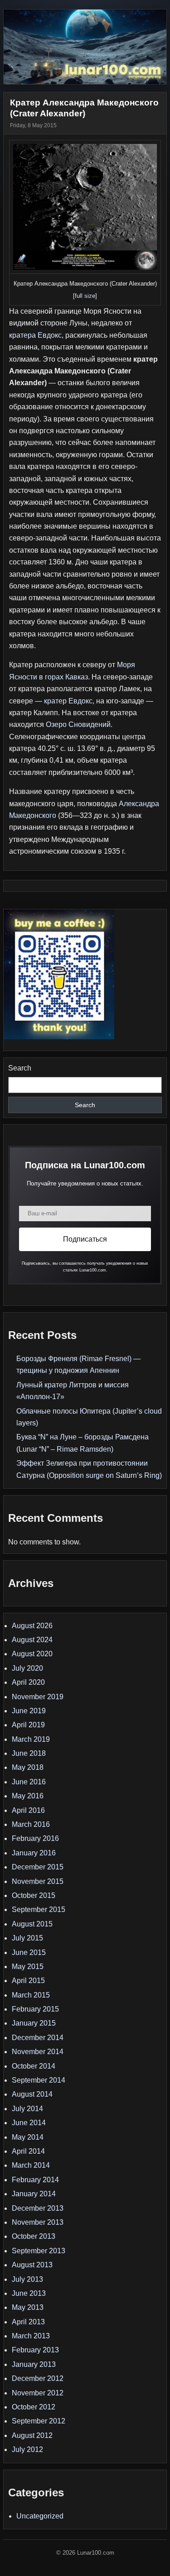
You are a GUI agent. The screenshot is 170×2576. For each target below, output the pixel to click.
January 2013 (34, 2364)
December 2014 (38, 2038)
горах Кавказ (66, 677)
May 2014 (28, 2137)
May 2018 (28, 1767)
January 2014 (34, 2194)
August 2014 (32, 2094)
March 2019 (31, 1739)
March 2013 (31, 2336)
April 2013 (28, 2322)
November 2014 (38, 2052)
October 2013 (34, 2236)
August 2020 (32, 1654)
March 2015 (31, 1995)
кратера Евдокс (35, 335)
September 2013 (39, 2251)
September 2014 (39, 2080)
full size (85, 296)
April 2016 (28, 1810)
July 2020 (27, 1668)
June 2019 (29, 1711)
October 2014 (34, 2066)
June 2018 (29, 1753)
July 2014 (27, 2109)
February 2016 (35, 1838)
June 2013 (29, 2293)
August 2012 (32, 2435)
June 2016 (29, 1782)
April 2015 (28, 1981)
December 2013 (38, 2208)
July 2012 (27, 2449)
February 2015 (35, 2009)
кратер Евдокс (68, 701)
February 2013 (35, 2350)
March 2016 (31, 1824)
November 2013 (38, 2222)
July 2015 (27, 1938)
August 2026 (32, 1626)
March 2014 (31, 2165)
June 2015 (29, 1952)
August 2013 (32, 2265)
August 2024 (32, 1640)
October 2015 (34, 1895)
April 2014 (28, 2151)
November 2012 (38, 2393)
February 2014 (35, 2180)
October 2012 (34, 2407)
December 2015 (38, 1867)
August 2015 (32, 1924)
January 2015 (34, 2023)
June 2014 (29, 2123)
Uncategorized (40, 2516)
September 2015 (39, 1909)
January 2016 (34, 1853)
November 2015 (38, 1881)
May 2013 (28, 2307)
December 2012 (38, 2378)
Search (20, 1068)
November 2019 (38, 1697)
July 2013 (27, 2279)
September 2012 (39, 2421)
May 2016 (28, 1796)
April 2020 (28, 1682)
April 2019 (28, 1725)
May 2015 (28, 1967)
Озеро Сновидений (78, 724)
